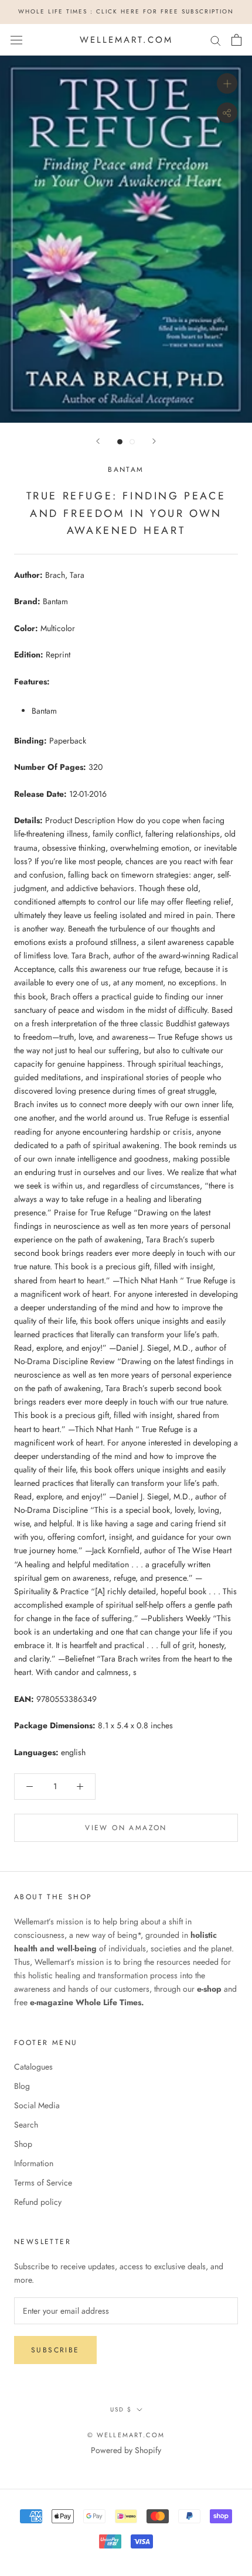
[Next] (154, 441)
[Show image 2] (132, 442)
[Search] (216, 40)
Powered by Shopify (126, 2450)
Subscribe (55, 2350)
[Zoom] (227, 83)
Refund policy (38, 2202)
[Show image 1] (120, 442)
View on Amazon (126, 1828)
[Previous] (98, 441)
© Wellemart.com (126, 2435)
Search (26, 2125)
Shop (23, 2144)
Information (34, 2163)
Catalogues (33, 2067)
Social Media (37, 2105)
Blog (22, 2086)
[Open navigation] (16, 40)
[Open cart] (236, 40)
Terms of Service (43, 2183)
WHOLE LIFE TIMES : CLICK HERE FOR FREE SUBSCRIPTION (126, 11)
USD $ (121, 2409)
